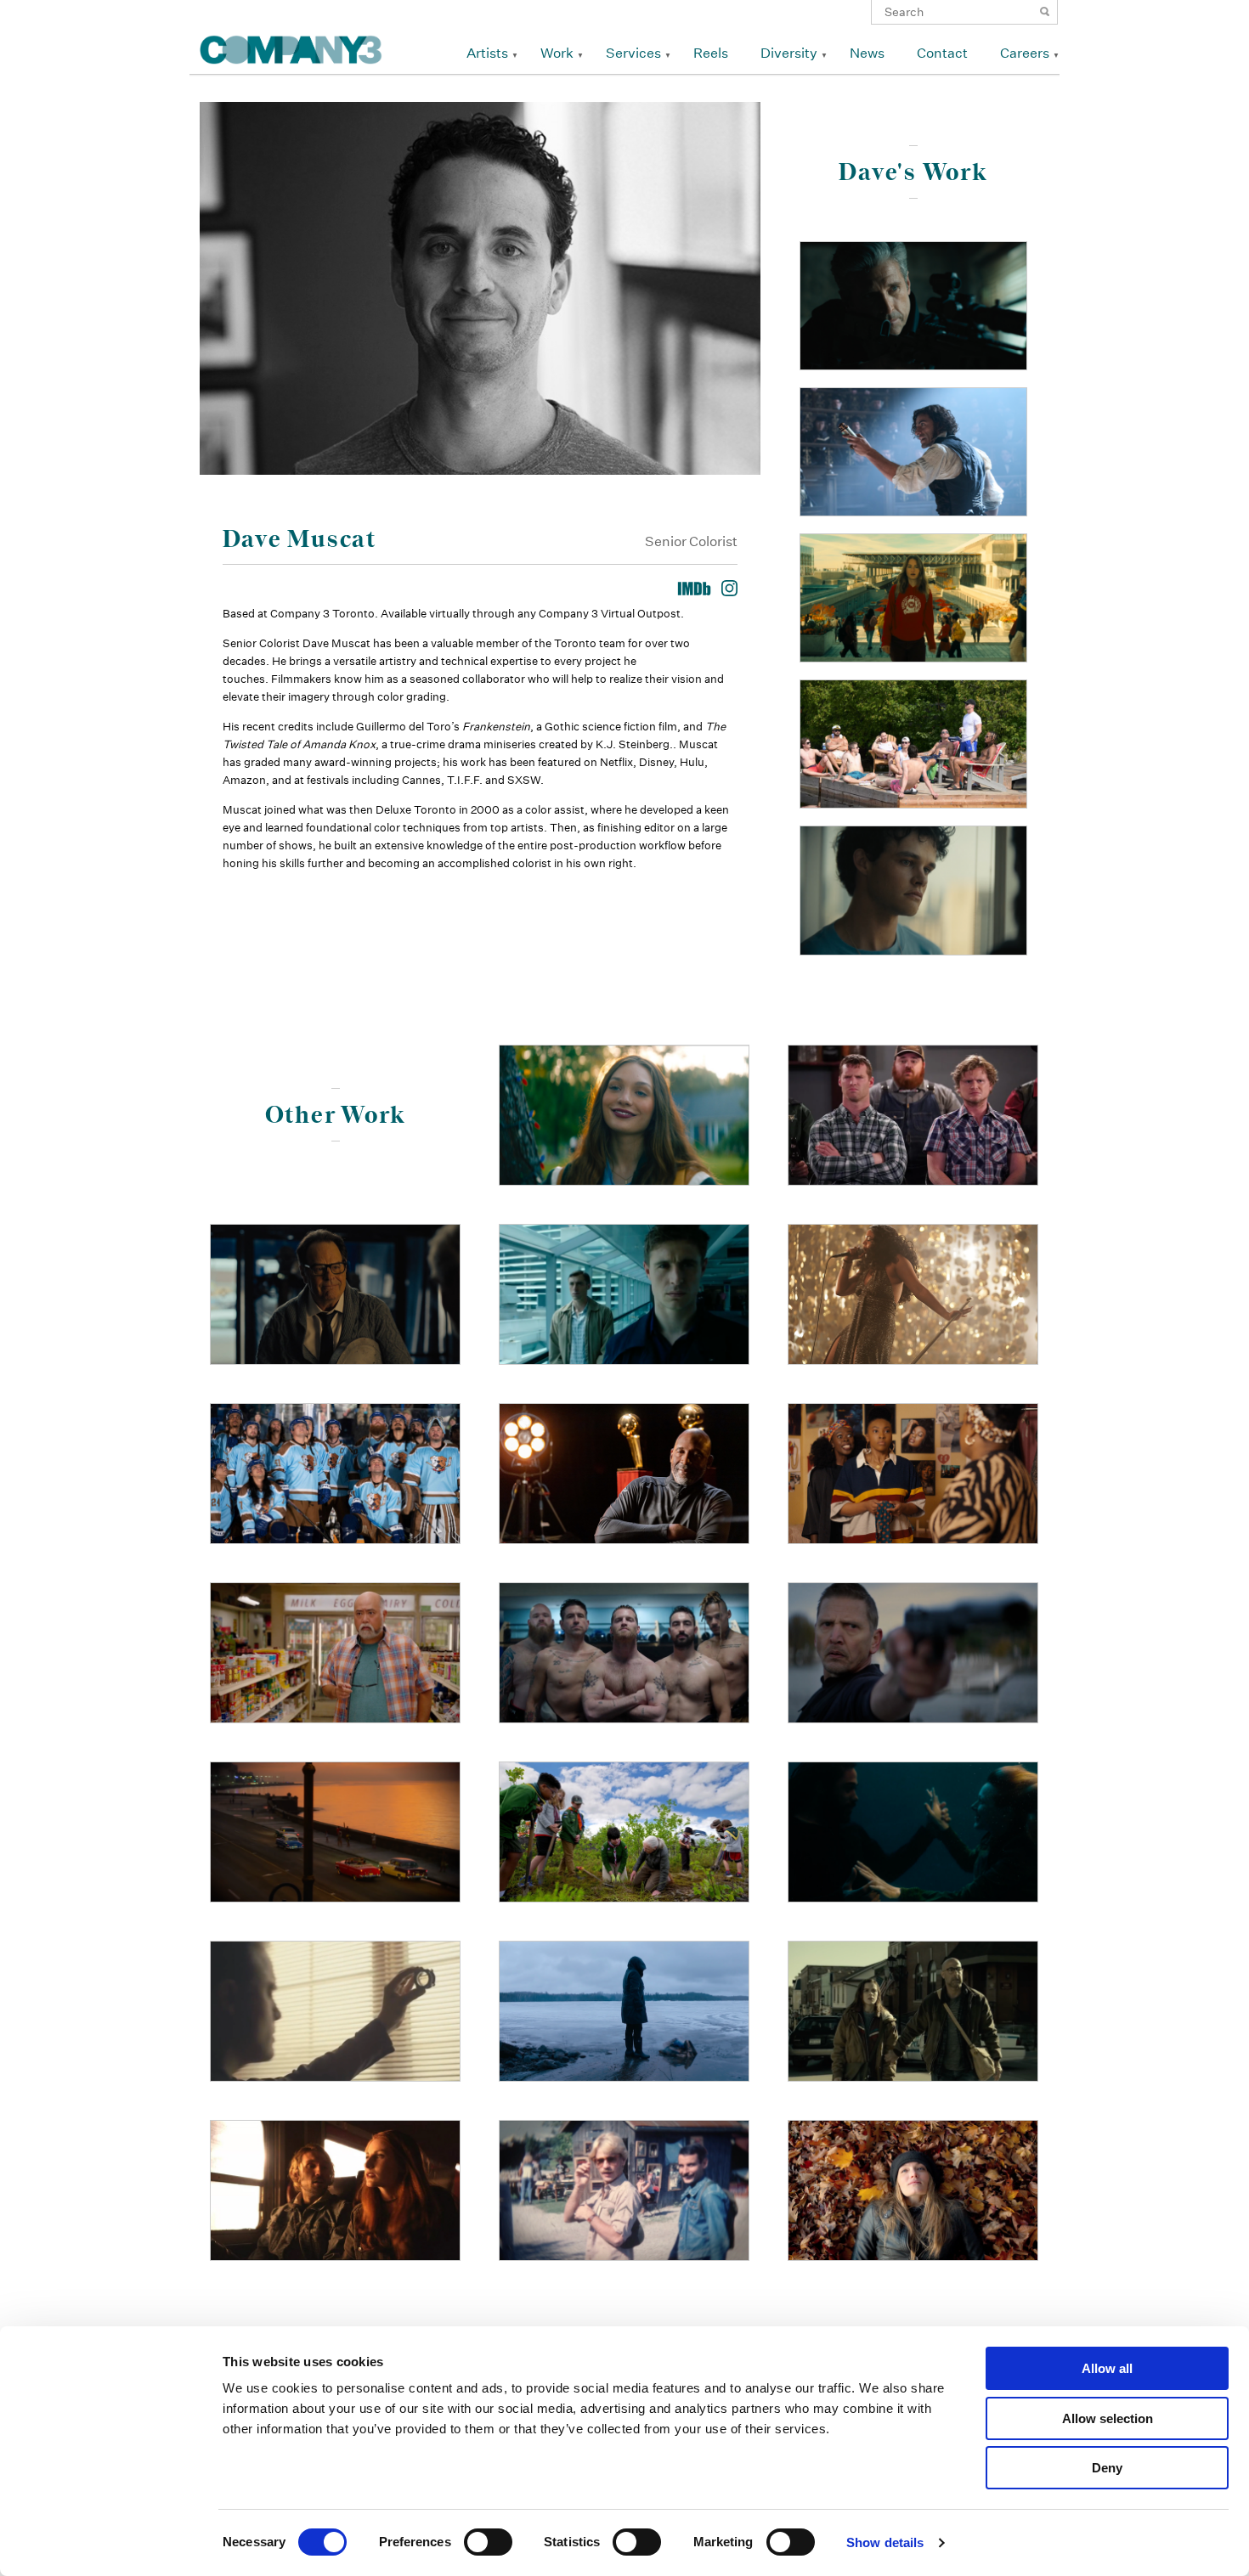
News (867, 53)
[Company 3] (291, 47)
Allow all (1107, 2368)
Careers (1025, 53)
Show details (885, 2542)
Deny (1107, 2468)
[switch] (488, 2542)
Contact (942, 53)
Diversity (789, 53)
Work (557, 53)
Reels (711, 53)
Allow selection (1108, 2418)
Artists (487, 53)
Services (633, 53)
